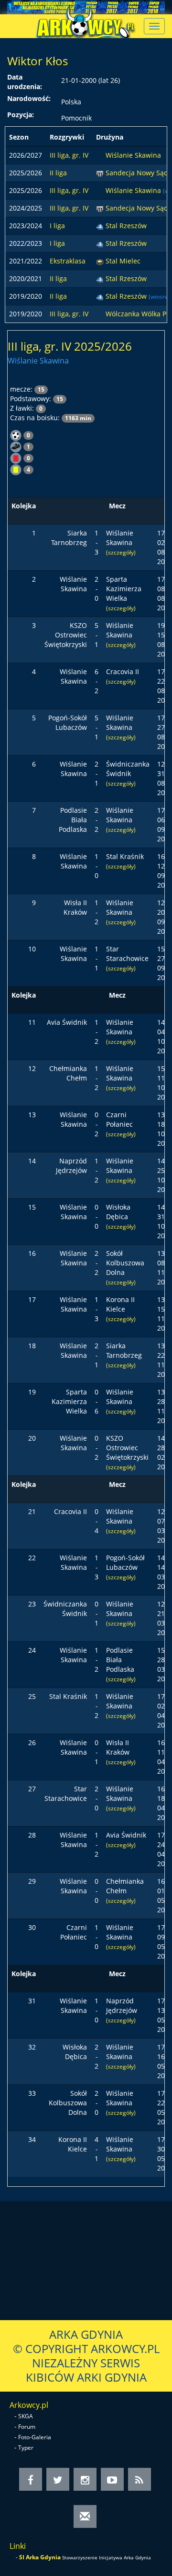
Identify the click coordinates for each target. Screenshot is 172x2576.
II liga (58, 173)
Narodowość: (29, 98)
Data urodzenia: (25, 82)
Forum (27, 2427)
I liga (57, 226)
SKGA (26, 2416)
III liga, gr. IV (69, 155)
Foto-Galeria (35, 2437)
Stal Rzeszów (126, 226)
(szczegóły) (121, 552)
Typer (26, 2448)
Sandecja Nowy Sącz (138, 173)
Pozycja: (21, 115)
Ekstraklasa (68, 261)
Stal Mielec (123, 261)
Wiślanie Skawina (133, 155)
